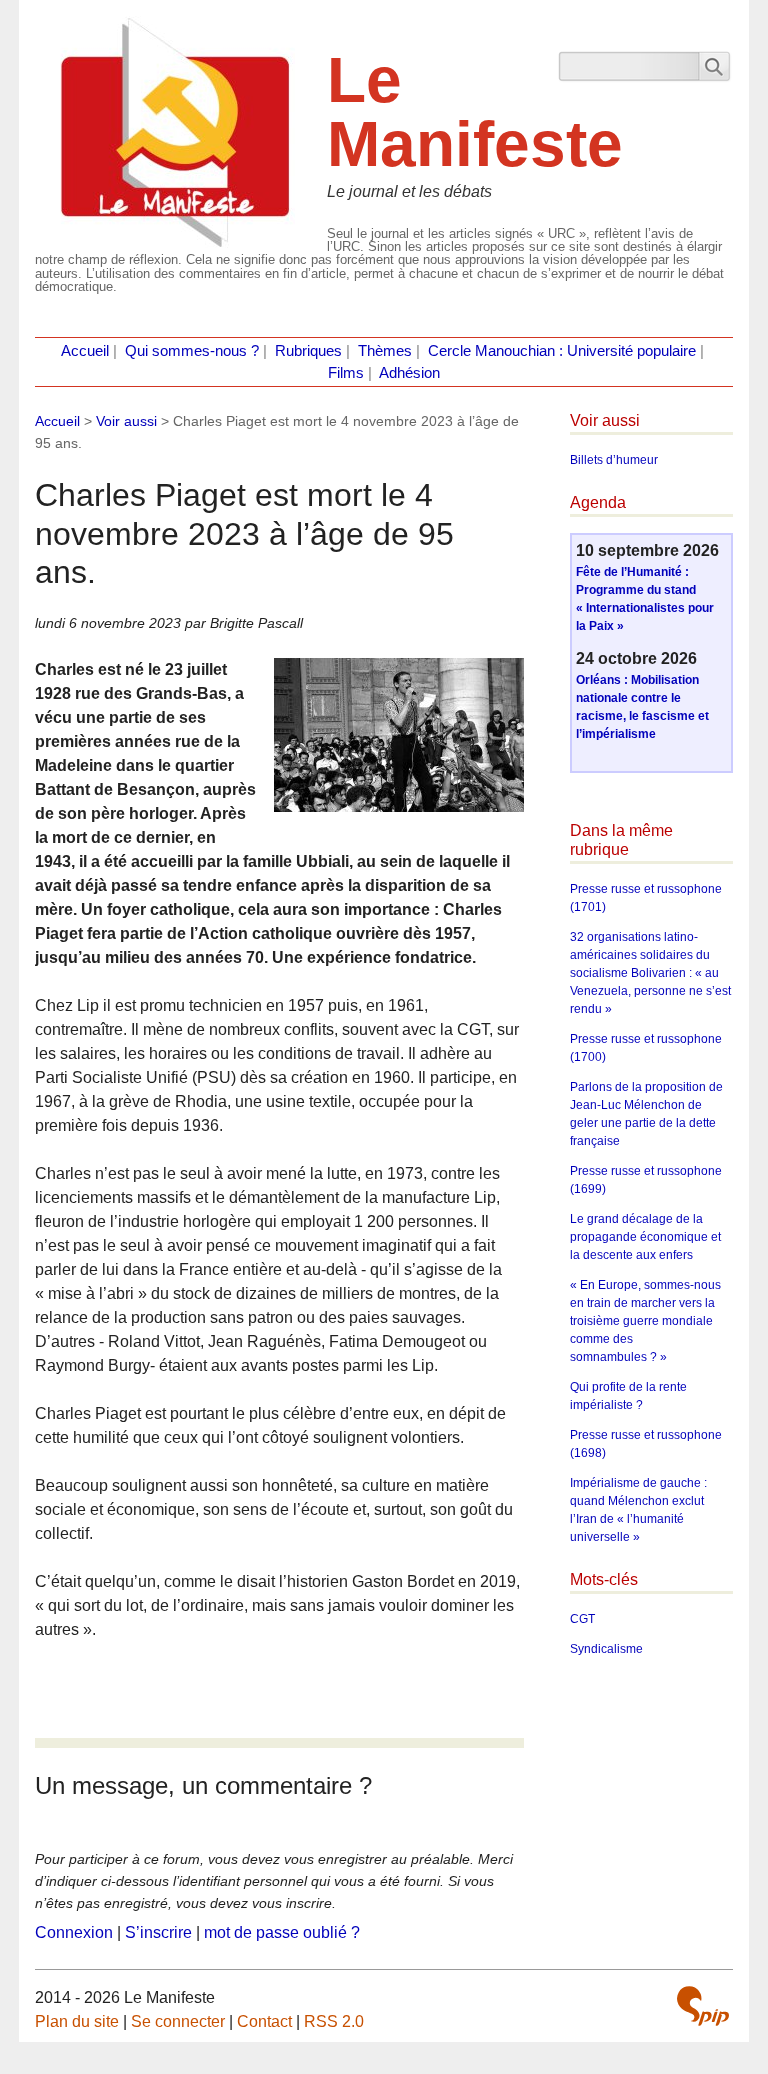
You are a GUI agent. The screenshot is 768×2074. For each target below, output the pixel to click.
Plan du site (77, 2021)
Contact (264, 2021)
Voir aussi (126, 421)
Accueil (85, 351)
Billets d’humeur (614, 460)
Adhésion (409, 373)
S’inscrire (158, 1932)
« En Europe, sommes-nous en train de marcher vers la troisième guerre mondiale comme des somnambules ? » (645, 1321)
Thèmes (385, 351)
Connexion (74, 1932)
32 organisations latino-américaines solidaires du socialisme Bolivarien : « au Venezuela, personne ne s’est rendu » (650, 973)
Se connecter (178, 2021)
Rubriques (308, 351)
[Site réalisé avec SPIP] (703, 2006)
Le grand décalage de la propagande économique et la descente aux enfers (645, 1237)
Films (346, 373)
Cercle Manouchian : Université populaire (562, 351)
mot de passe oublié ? (282, 1932)
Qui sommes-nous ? (192, 351)
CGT (582, 1619)
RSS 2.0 (334, 2021)
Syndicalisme (606, 1649)
